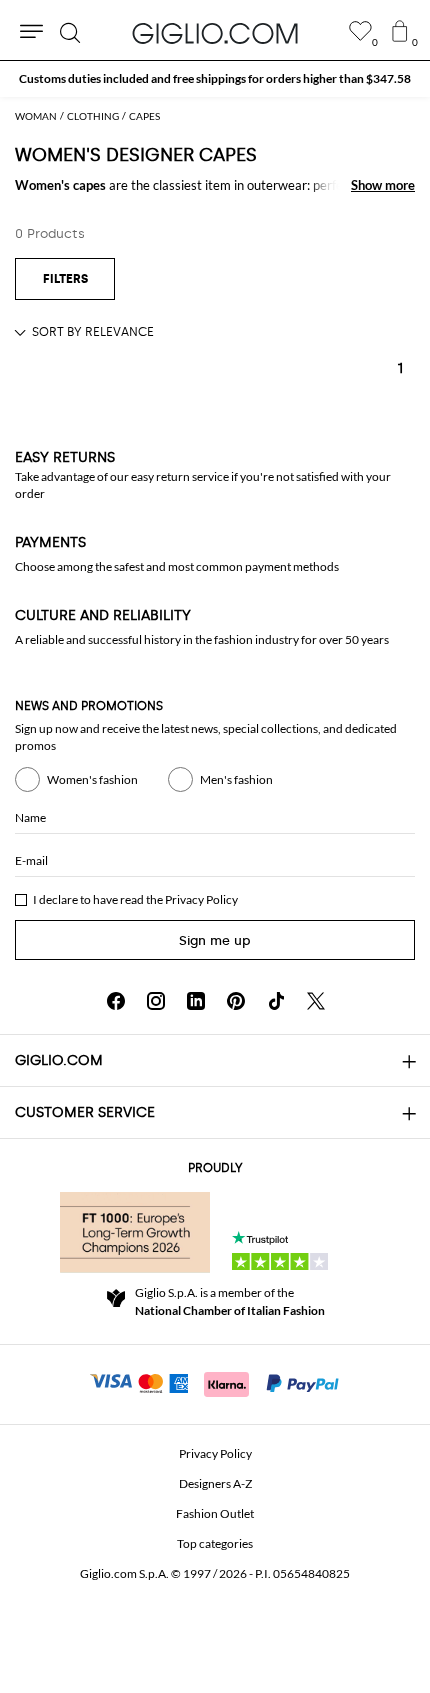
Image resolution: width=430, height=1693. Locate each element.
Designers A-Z (215, 1483)
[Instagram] (156, 1001)
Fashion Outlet (215, 1513)
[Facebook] (116, 1001)
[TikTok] (276, 1001)
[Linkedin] (196, 1001)
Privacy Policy (201, 899)
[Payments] (215, 1382)
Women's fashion (92, 779)
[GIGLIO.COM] (215, 33)
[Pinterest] (236, 1001)
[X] (316, 1001)
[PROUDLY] (135, 1232)
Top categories (215, 1543)
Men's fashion (236, 779)
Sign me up (215, 940)
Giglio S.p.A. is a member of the (230, 1301)
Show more (383, 185)
